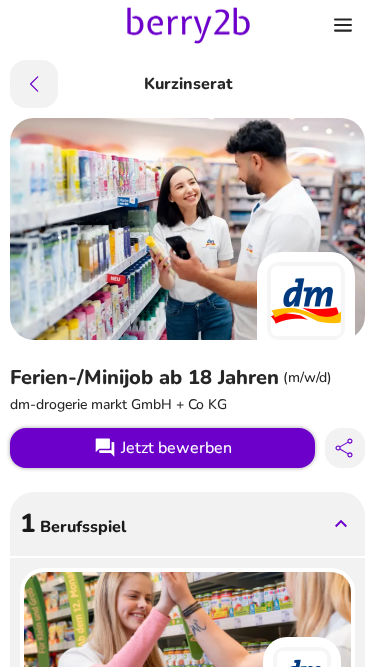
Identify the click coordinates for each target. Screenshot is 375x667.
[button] (187, 524)
